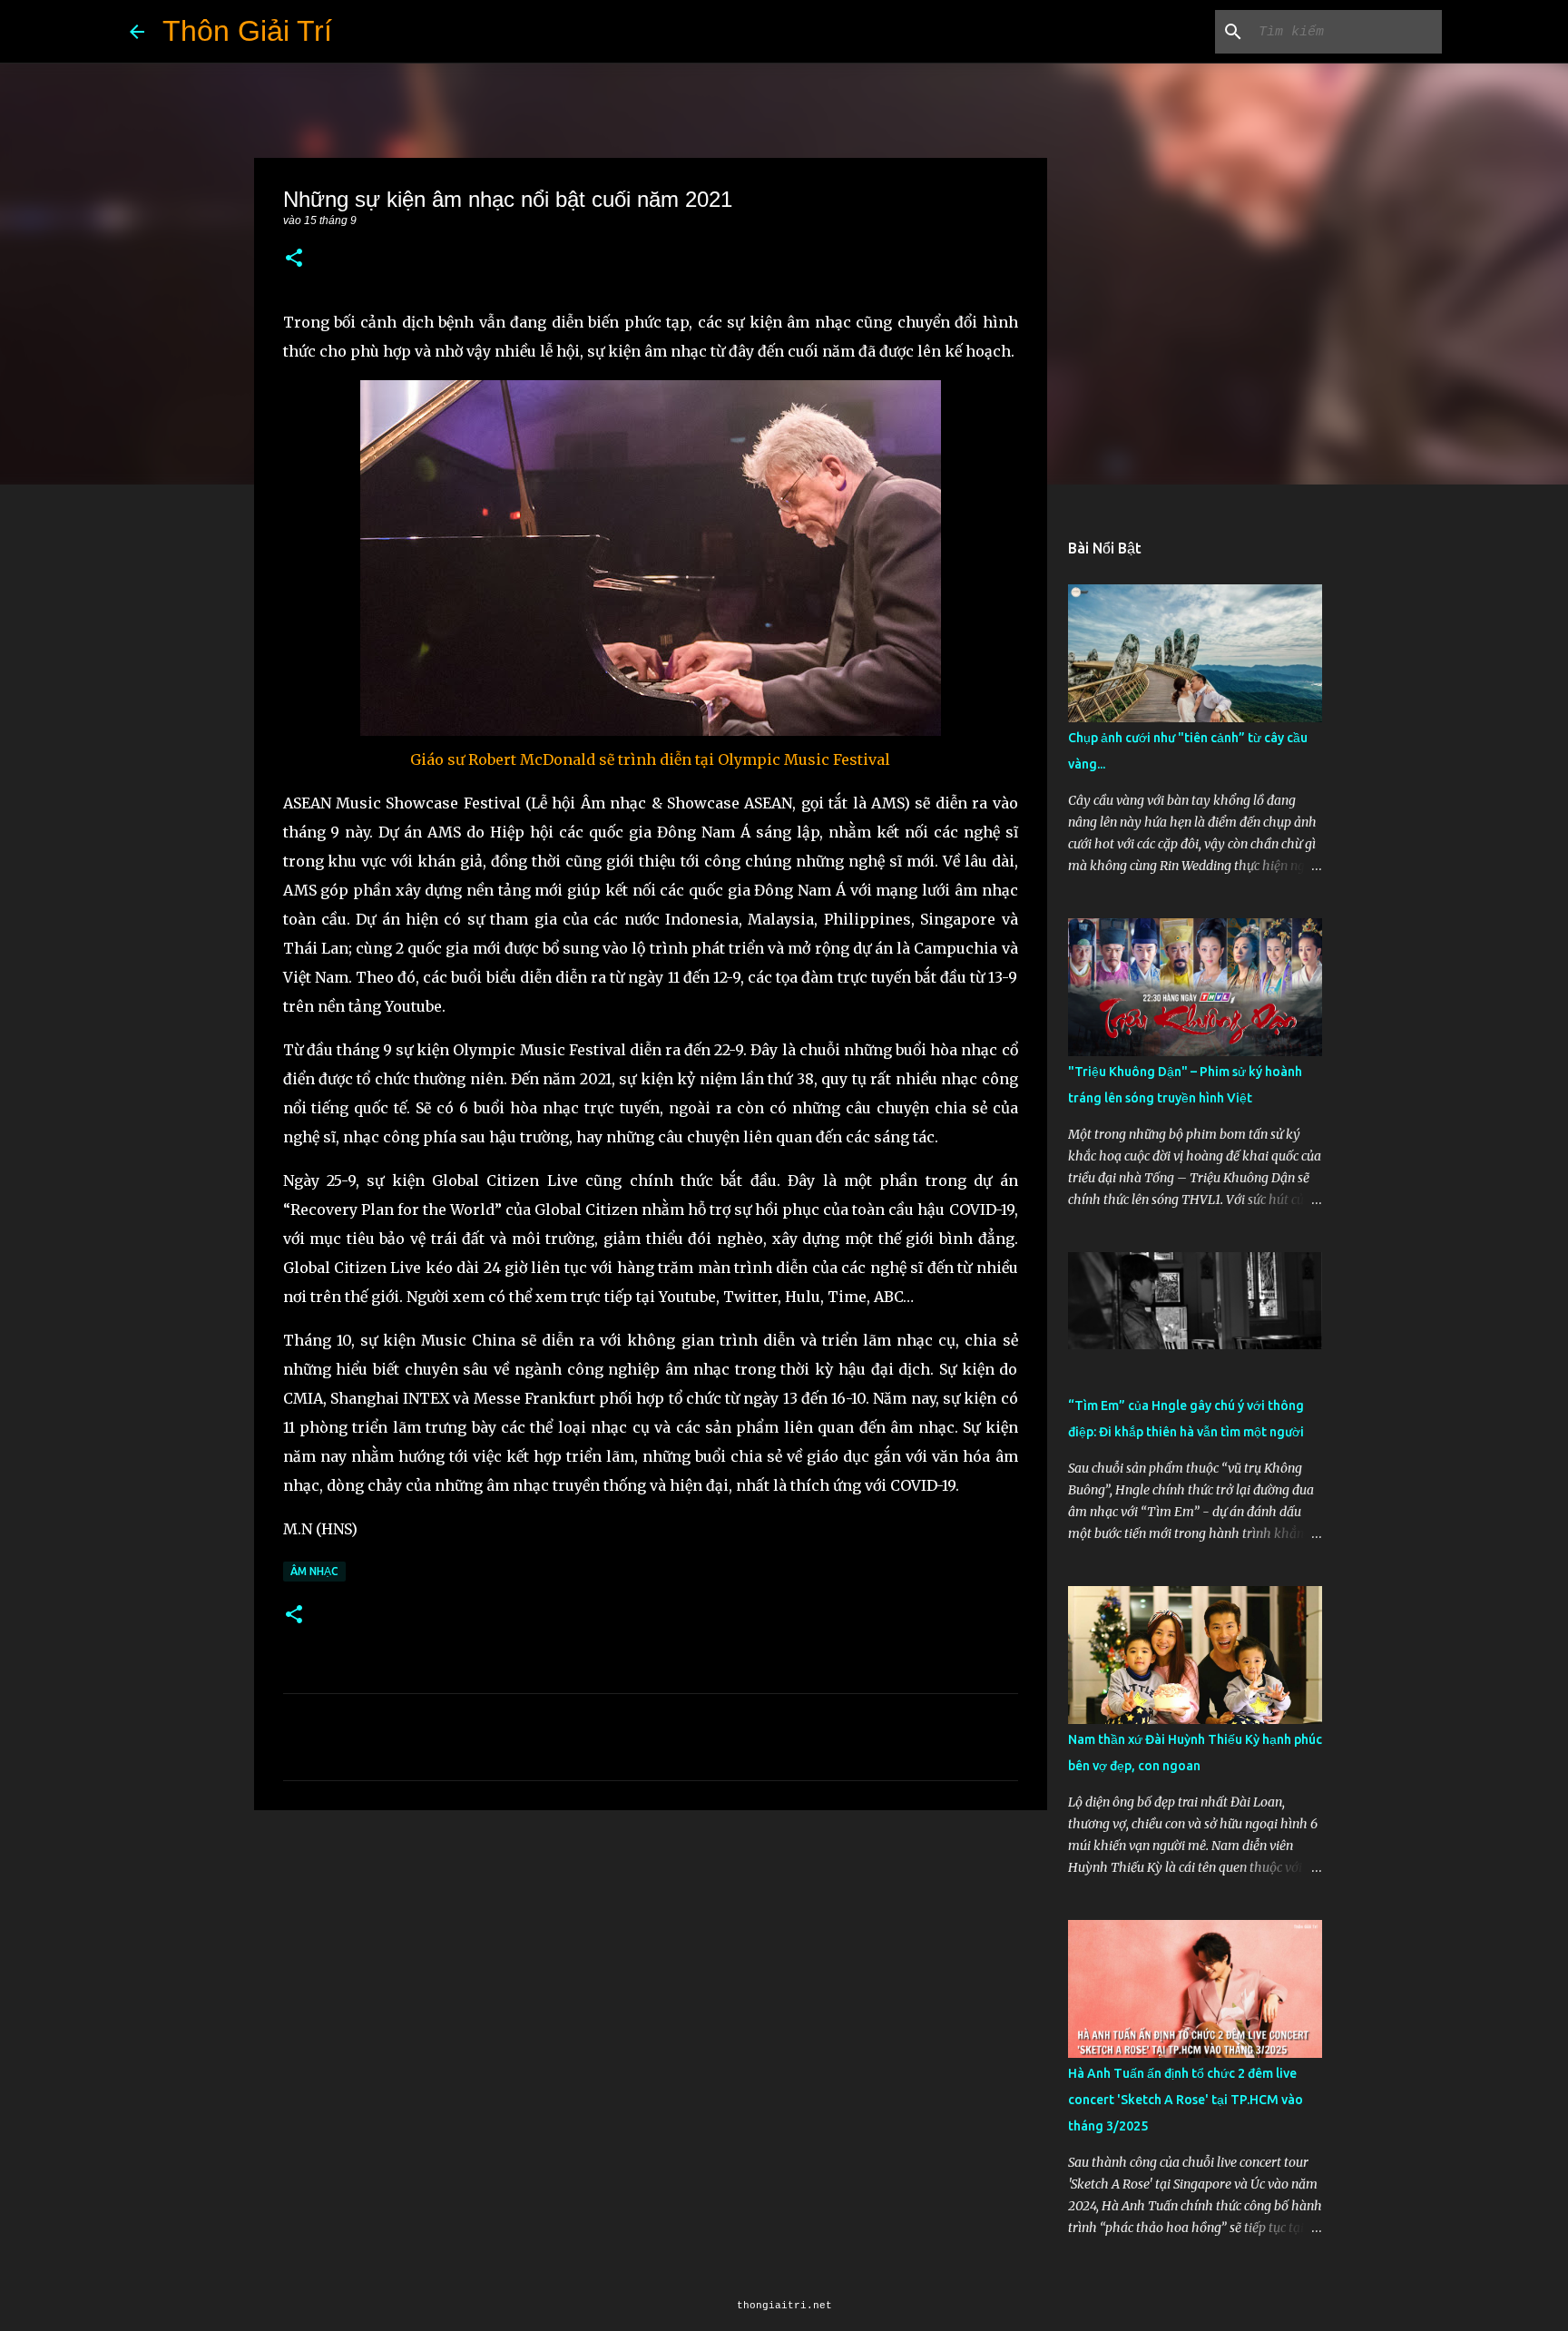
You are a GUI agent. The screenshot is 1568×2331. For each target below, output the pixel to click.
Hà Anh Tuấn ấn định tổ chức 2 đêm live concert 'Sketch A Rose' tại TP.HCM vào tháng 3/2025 (1186, 2100)
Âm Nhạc (314, 1571)
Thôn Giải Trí (247, 31)
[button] (294, 259)
